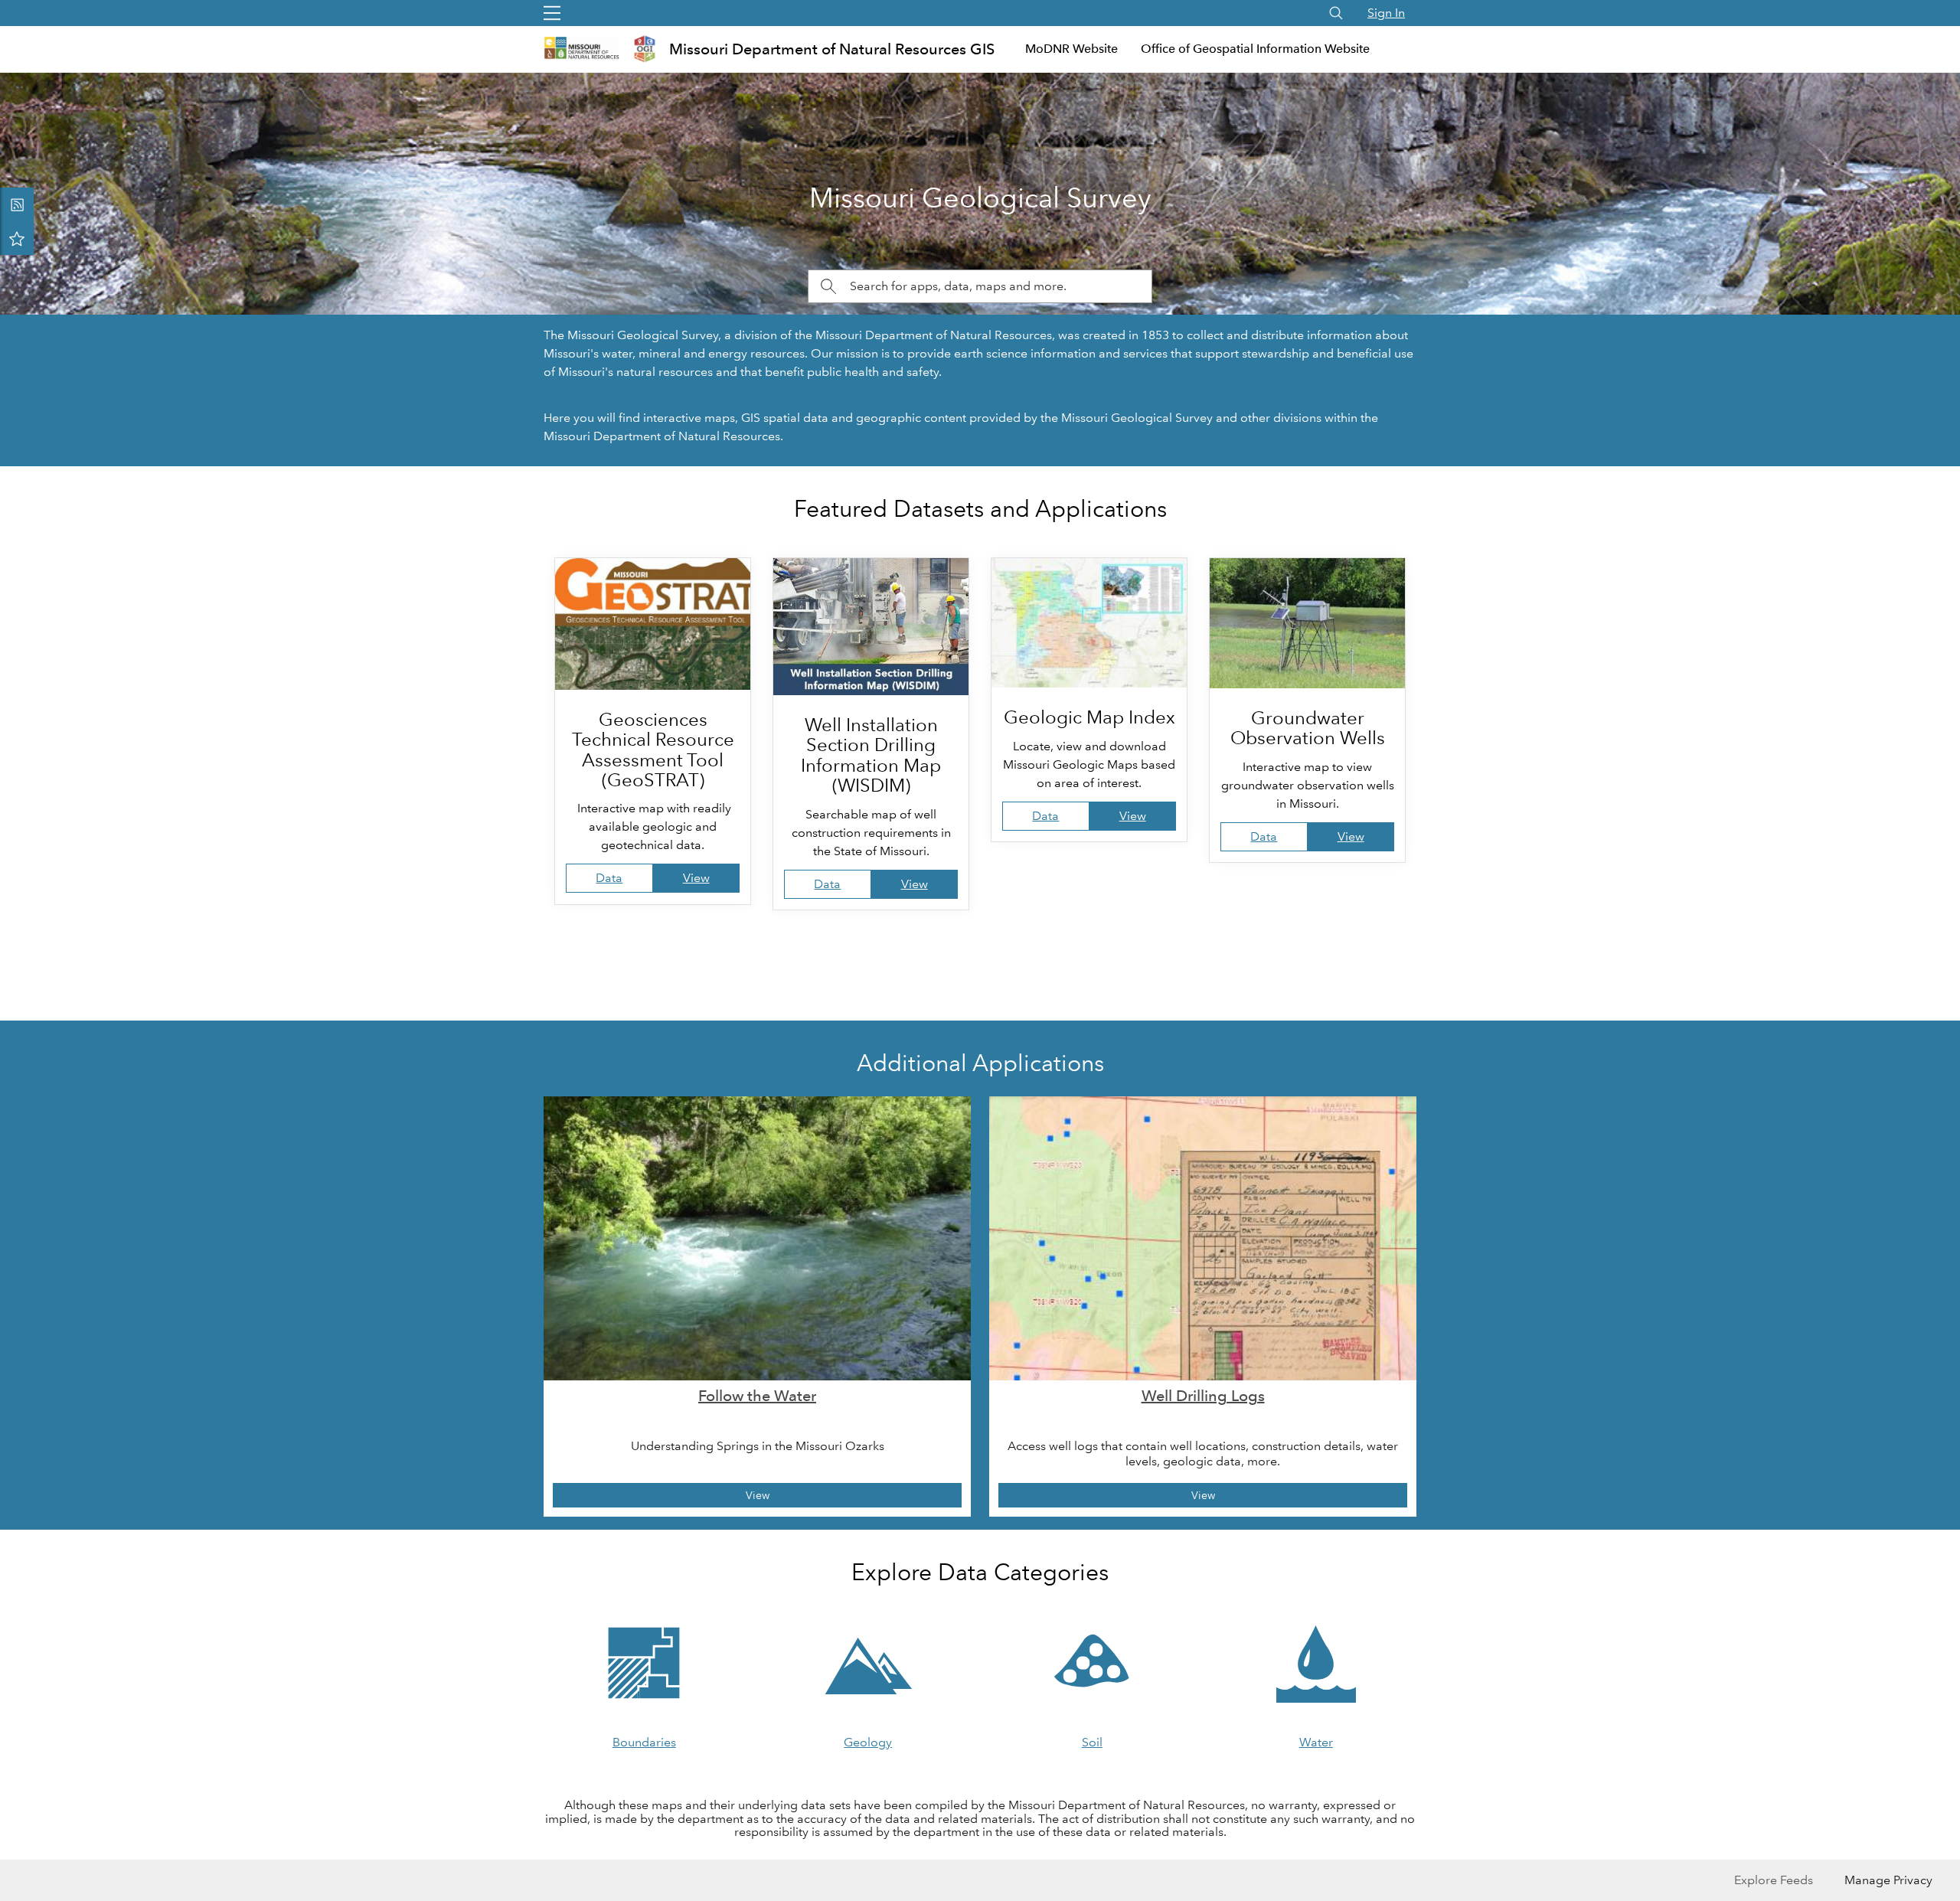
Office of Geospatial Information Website (1255, 49)
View (696, 878)
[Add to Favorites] (17, 238)
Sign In (1386, 13)
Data (609, 878)
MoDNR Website (1071, 49)
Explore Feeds (1774, 1880)
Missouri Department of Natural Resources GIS (832, 49)
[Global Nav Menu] (552, 13)
